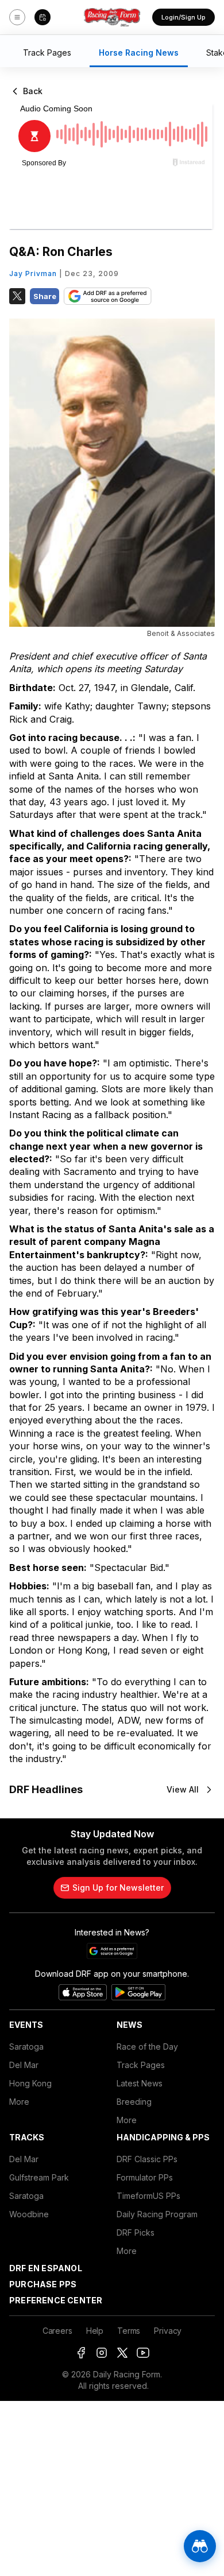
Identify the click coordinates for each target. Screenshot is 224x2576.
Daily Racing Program (157, 2214)
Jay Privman (33, 273)
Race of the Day (147, 2047)
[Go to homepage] (112, 17)
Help (95, 2331)
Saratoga (26, 2047)
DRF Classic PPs (147, 2159)
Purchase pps (43, 2284)
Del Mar (24, 2065)
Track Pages (141, 2065)
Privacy (168, 2331)
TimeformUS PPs (148, 2196)
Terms (129, 2331)
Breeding (134, 2102)
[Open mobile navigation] (17, 17)
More (19, 2102)
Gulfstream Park (39, 2177)
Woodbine (29, 2214)
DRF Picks (136, 2232)
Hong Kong (30, 2083)
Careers (57, 2331)
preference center (56, 2300)
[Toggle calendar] (43, 17)
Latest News (140, 2083)
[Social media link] (81, 2353)
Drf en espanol (46, 2268)
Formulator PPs (145, 2177)
